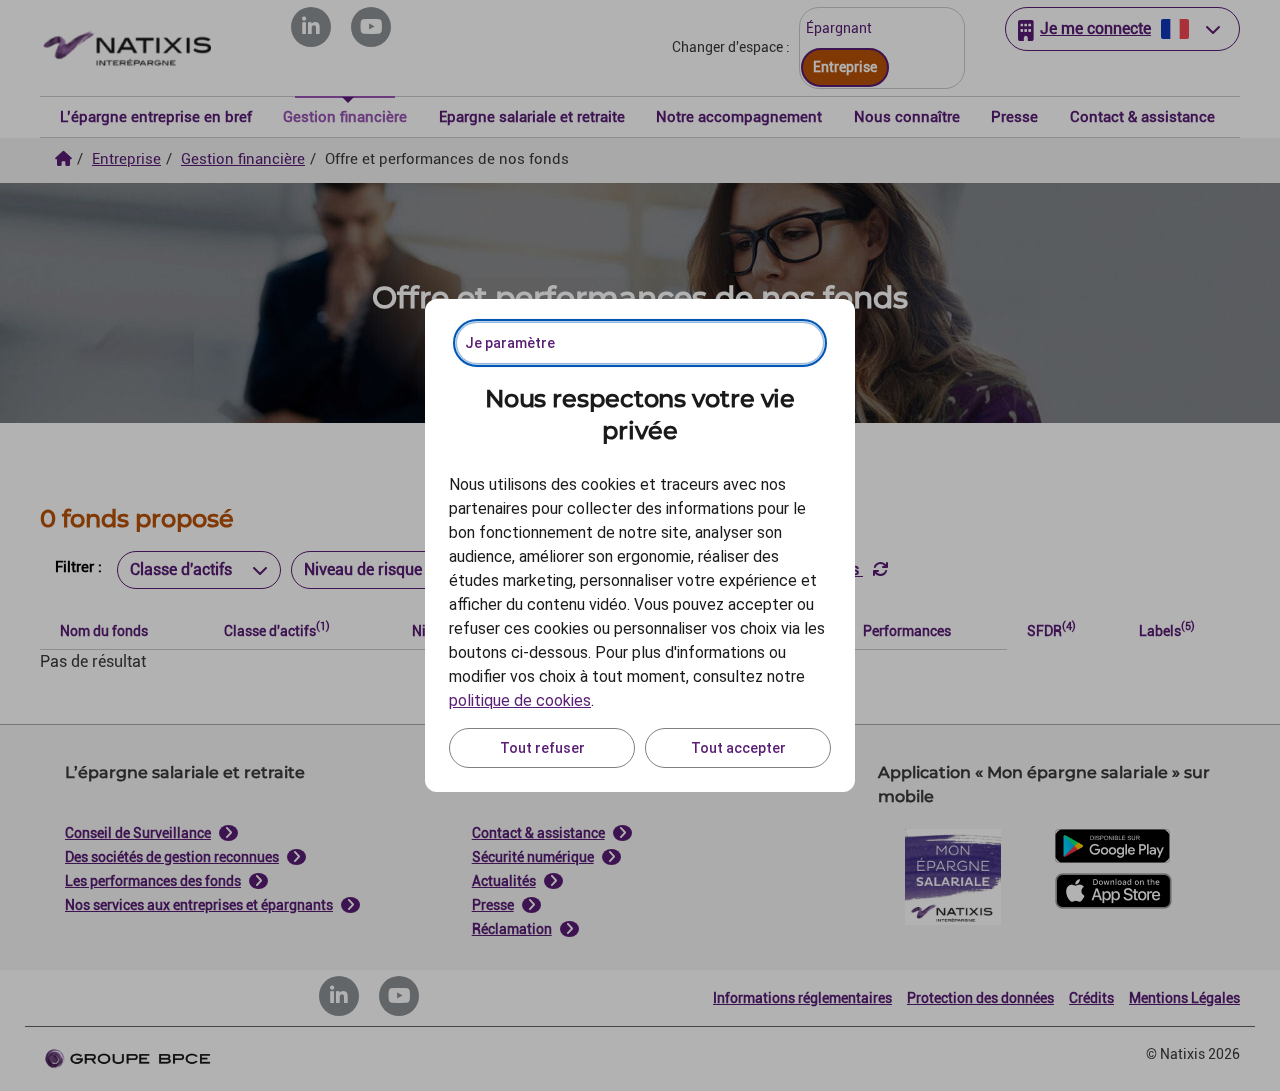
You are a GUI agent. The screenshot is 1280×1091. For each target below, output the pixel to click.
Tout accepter (738, 748)
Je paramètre (510, 343)
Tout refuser (542, 748)
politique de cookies (520, 700)
